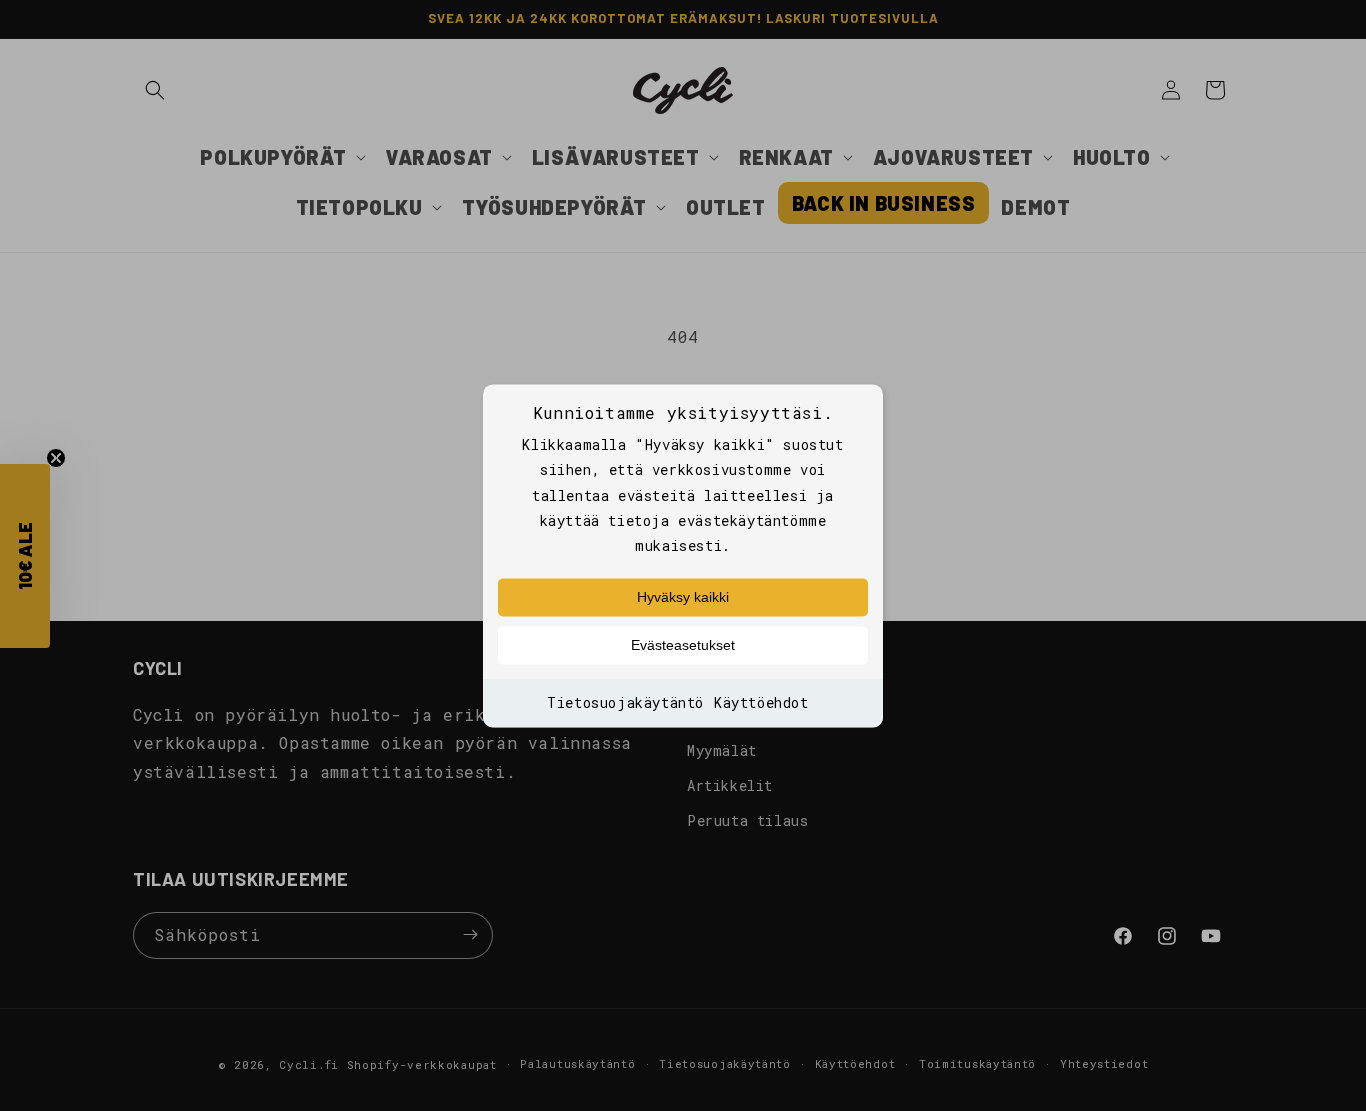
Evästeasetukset (683, 646)
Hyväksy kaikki (683, 598)
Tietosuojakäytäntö (625, 703)
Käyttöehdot (761, 703)
